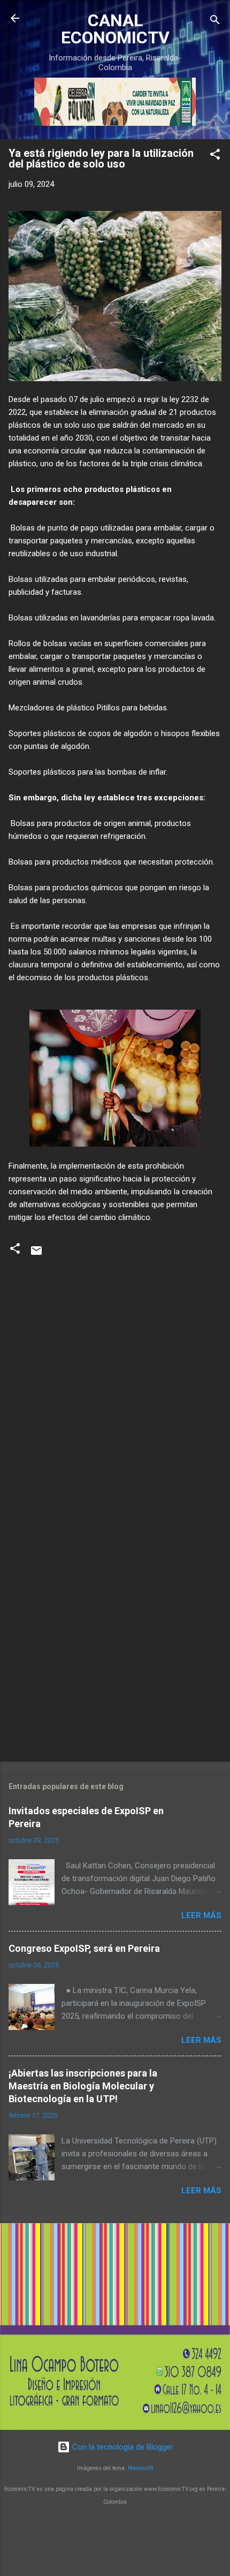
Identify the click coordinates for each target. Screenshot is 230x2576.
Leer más (201, 1915)
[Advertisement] (115, 1630)
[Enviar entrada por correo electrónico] (36, 1254)
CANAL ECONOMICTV (115, 29)
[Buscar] (215, 22)
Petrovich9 (141, 2468)
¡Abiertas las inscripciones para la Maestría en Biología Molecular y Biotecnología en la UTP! (83, 2086)
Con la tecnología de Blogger (122, 2447)
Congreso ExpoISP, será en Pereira (84, 1948)
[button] (215, 156)
